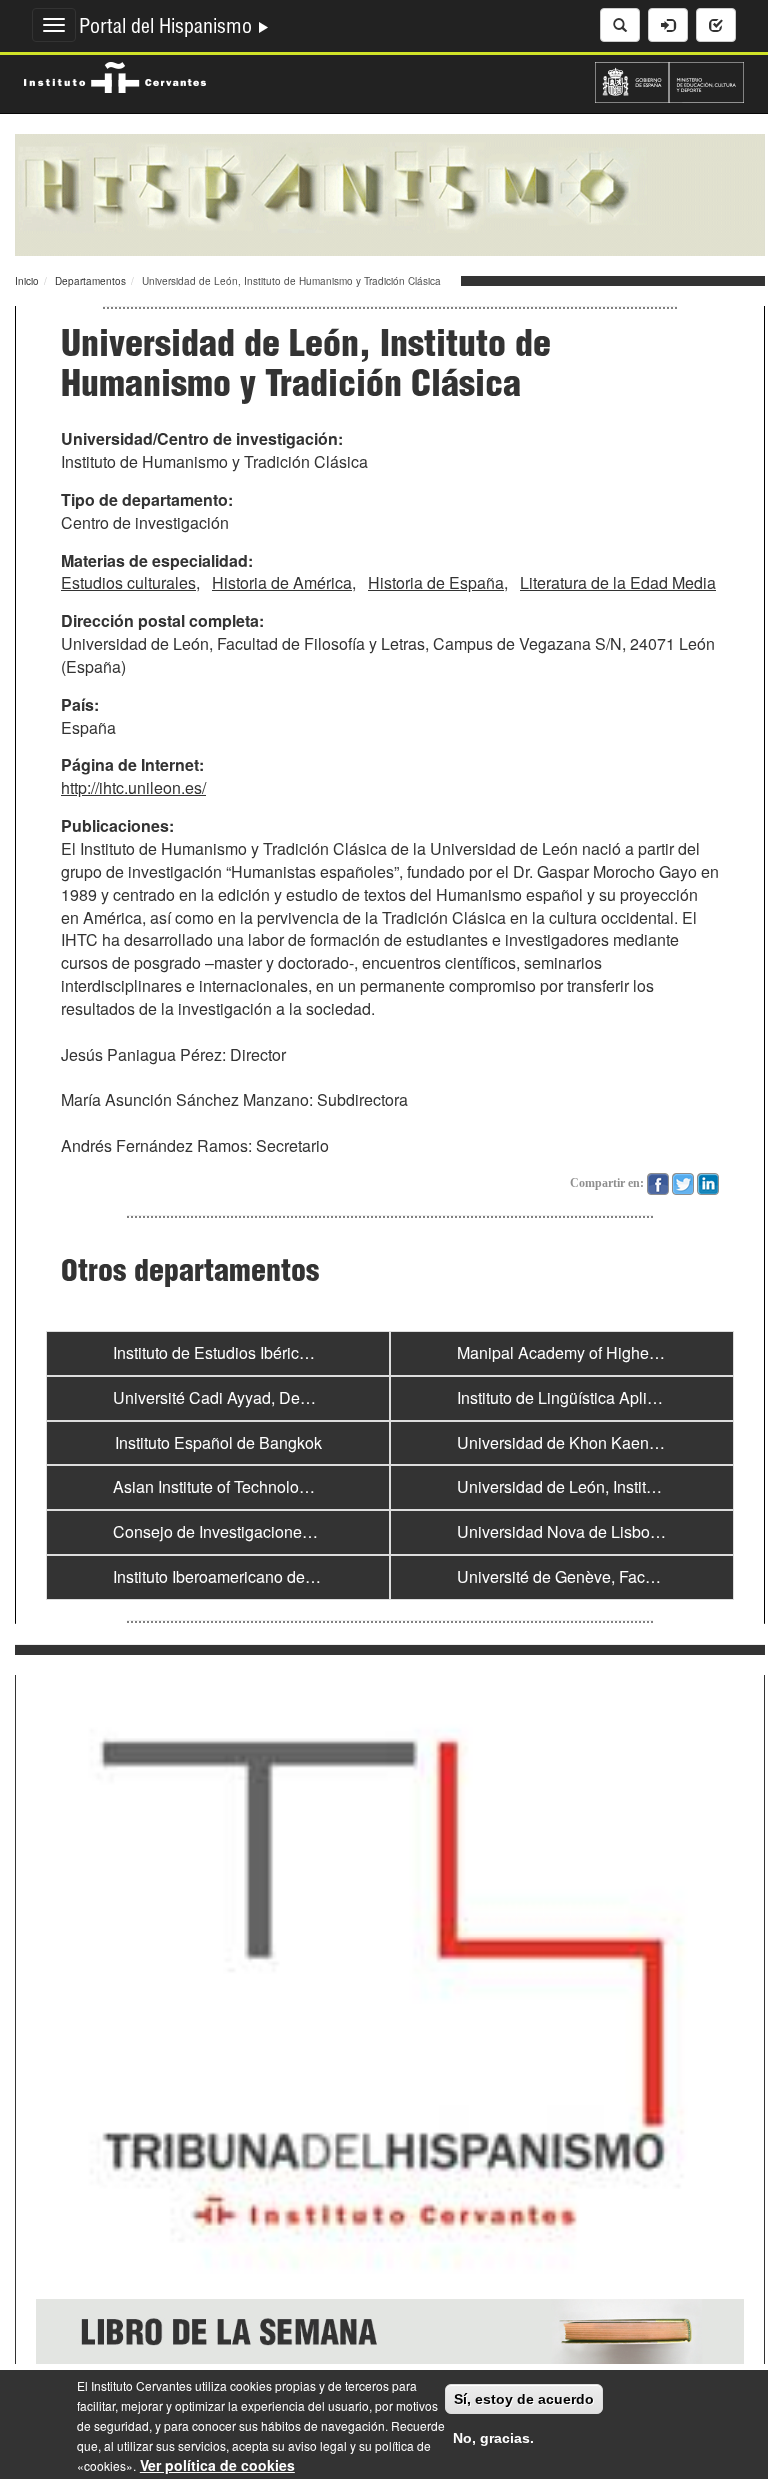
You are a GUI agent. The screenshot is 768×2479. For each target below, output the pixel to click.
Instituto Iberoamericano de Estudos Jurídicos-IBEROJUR (317, 1576)
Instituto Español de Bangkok (218, 1442)
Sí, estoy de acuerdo (524, 2399)
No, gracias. (493, 2438)
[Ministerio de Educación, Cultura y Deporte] (669, 80)
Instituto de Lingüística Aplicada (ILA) (588, 1397)
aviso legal (317, 2445)
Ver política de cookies (217, 2465)
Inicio (27, 281)
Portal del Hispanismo (168, 29)
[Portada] (390, 193)
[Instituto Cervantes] (115, 75)
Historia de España (436, 582)
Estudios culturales (128, 582)
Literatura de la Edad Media (618, 582)
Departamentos (90, 281)
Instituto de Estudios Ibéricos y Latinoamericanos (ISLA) (310, 1352)
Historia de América (282, 582)
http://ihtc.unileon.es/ (133, 787)
